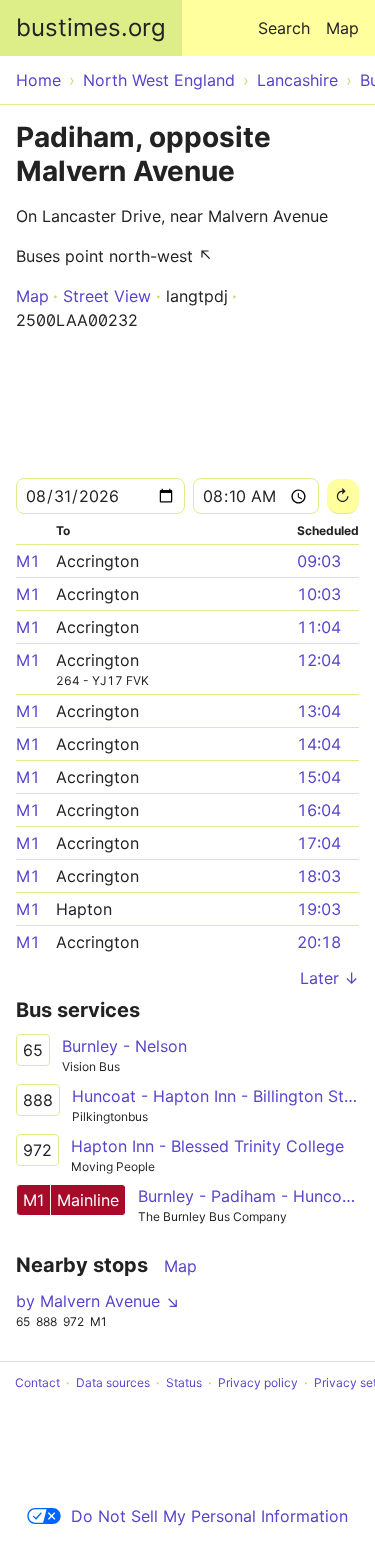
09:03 (319, 561)
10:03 (319, 594)
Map (342, 28)
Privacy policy (258, 1382)
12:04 (319, 660)
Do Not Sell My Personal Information (209, 1516)
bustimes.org (91, 27)
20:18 (319, 942)
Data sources (113, 1382)
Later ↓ (329, 978)
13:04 (319, 711)
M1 (28, 561)
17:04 (319, 843)
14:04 (319, 744)
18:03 (319, 876)
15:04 (319, 777)
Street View (107, 296)
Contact (37, 1382)
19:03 (319, 909)
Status (184, 1382)
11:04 (319, 627)
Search (284, 28)
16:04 (319, 810)
